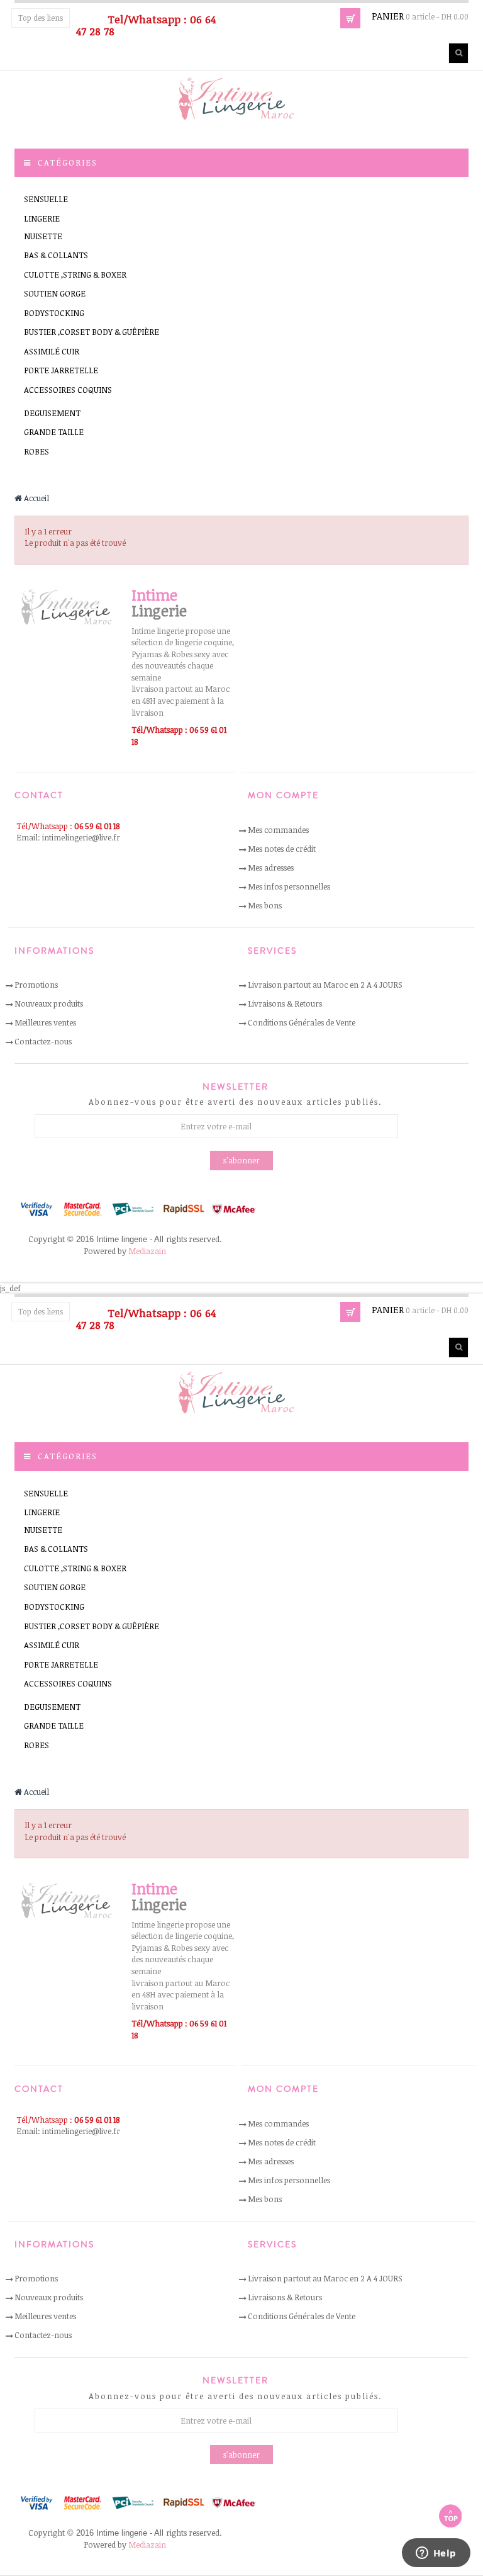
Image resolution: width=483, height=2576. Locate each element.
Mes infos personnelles (289, 886)
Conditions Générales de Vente (302, 1022)
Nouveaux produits (49, 1003)
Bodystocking (54, 313)
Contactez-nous (43, 1041)
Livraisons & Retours (285, 1003)
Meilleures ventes (45, 1022)
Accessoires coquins (68, 390)
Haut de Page (450, 2516)
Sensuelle (46, 199)
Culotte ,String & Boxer (75, 274)
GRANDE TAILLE (54, 432)
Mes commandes (278, 830)
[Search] (458, 53)
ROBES (36, 451)
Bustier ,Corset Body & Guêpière (92, 332)
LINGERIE (42, 218)
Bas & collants (56, 255)
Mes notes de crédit (282, 849)
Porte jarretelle (61, 370)
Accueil (36, 498)
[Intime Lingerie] (241, 98)
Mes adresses (271, 867)
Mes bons (265, 905)
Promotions (36, 985)
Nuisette (43, 236)
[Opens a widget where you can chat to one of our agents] (436, 2554)
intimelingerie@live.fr (81, 837)
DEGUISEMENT (52, 413)
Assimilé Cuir (52, 351)
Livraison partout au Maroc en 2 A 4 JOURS (325, 985)
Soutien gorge (55, 293)
